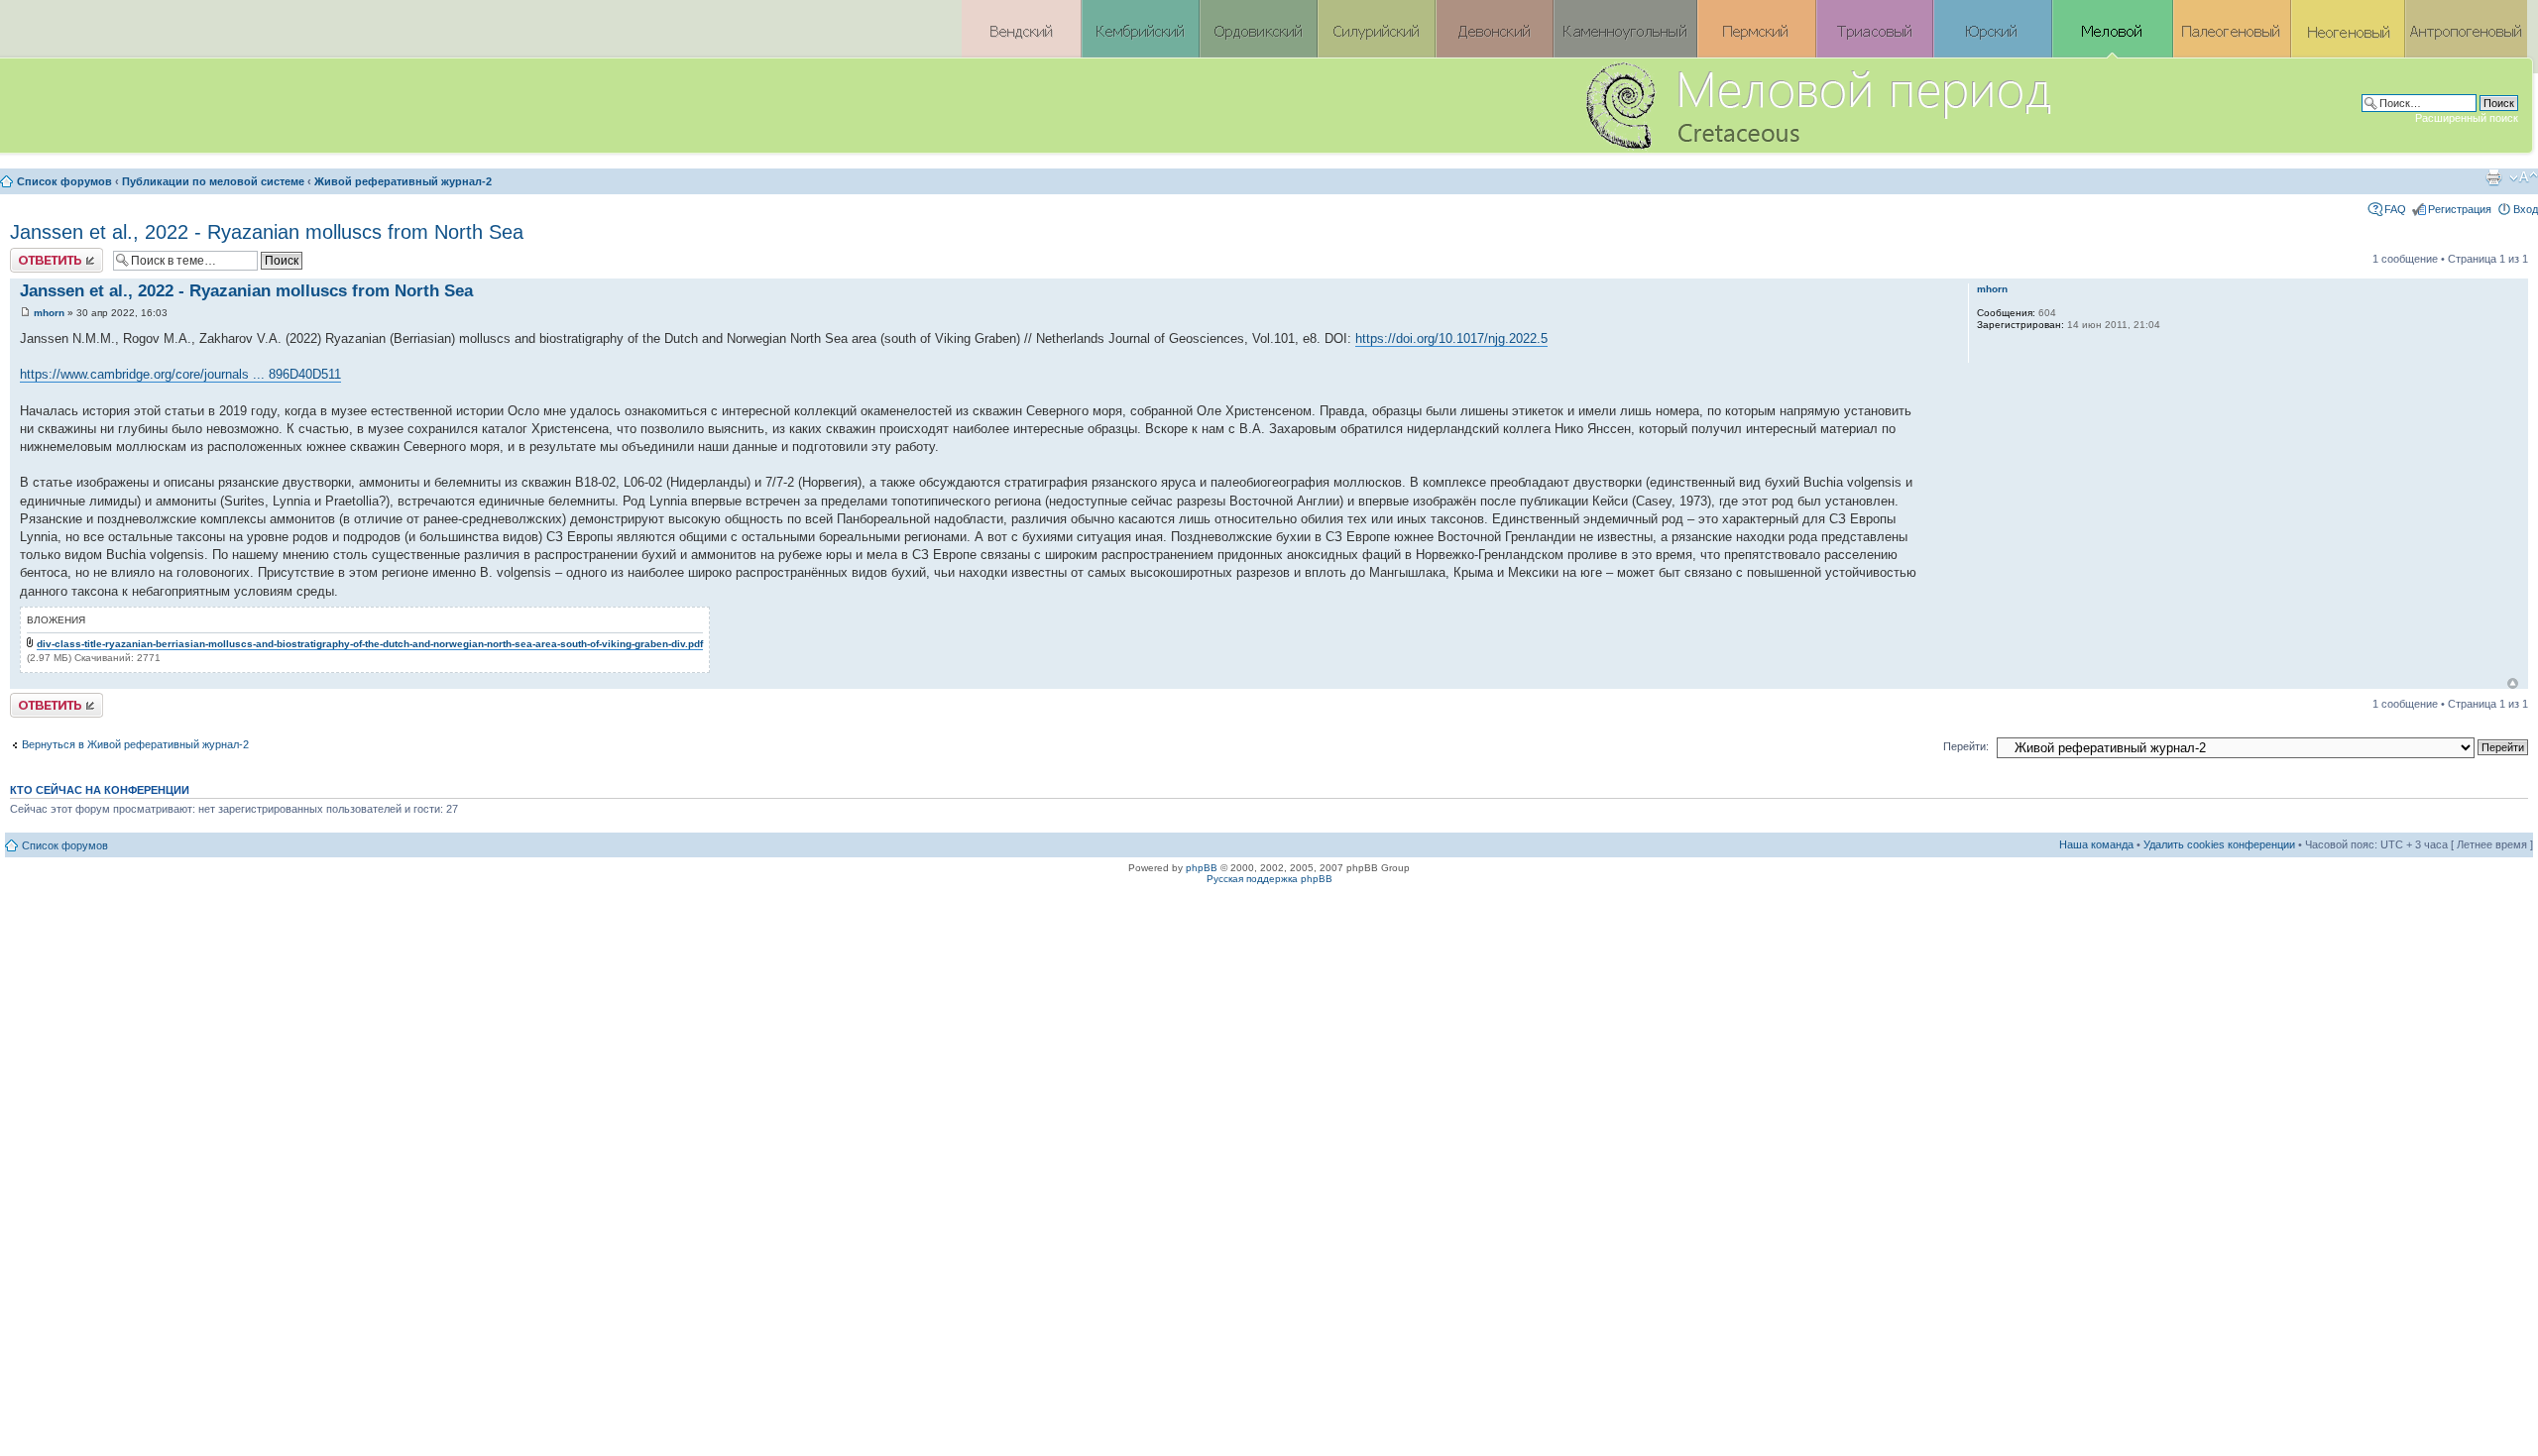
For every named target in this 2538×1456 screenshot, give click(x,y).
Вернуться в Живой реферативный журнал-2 (135, 744)
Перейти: (1966, 746)
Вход (2526, 209)
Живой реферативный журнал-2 (403, 181)
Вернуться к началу (2513, 683)
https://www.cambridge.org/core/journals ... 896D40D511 (180, 374)
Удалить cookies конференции (2219, 844)
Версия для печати (2493, 177)
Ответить (34, 254)
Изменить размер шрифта (2524, 177)
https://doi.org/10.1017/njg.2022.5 (1451, 338)
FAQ (2395, 209)
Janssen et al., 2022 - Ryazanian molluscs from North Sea (267, 232)
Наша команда (2096, 844)
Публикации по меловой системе (213, 181)
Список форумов (64, 181)
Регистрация (2460, 209)
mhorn (49, 313)
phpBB (1202, 868)
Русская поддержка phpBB (1269, 879)
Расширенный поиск (2467, 118)
